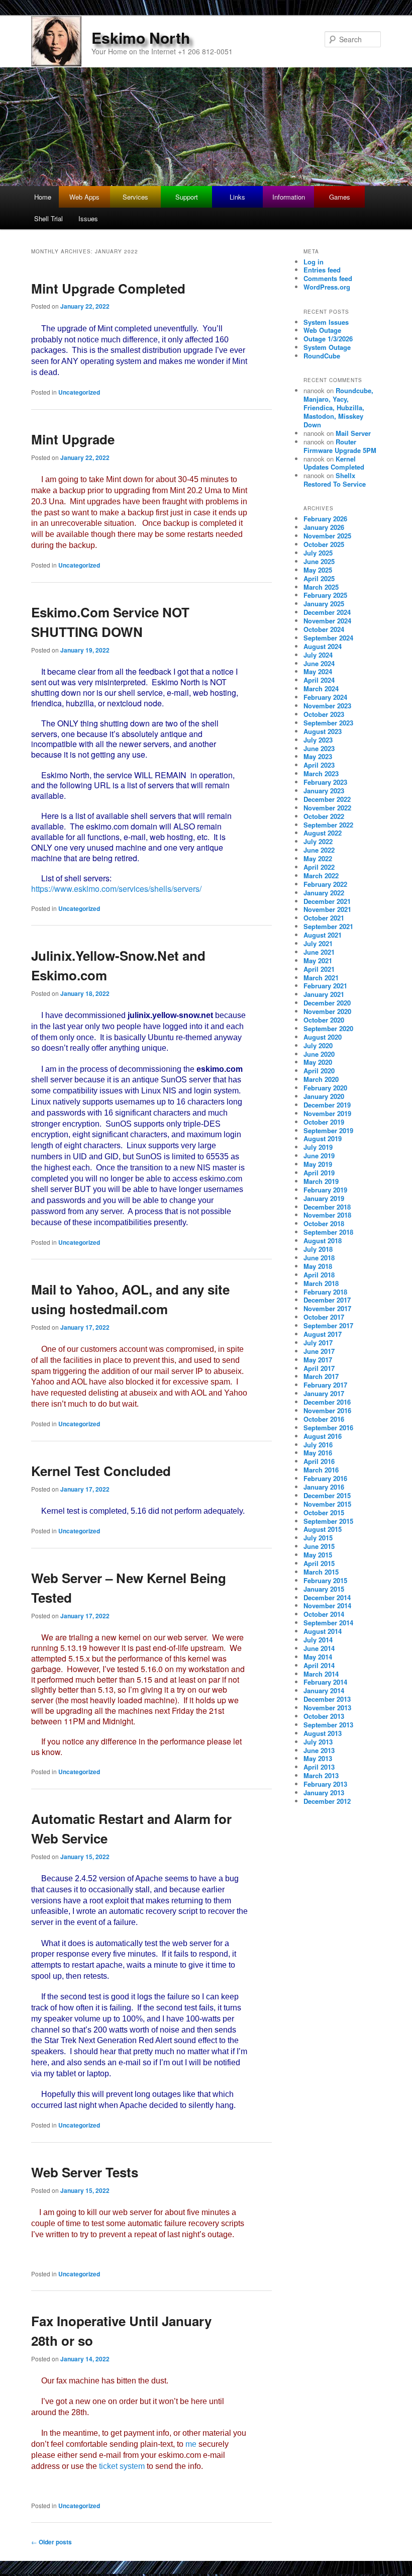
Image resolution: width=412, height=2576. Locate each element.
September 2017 (328, 1325)
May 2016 (318, 1453)
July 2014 (318, 1640)
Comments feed (328, 278)
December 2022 (327, 799)
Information (289, 197)
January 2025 (324, 604)
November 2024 (327, 621)
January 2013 (324, 1792)
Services (135, 197)
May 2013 (318, 1758)
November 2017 (327, 1308)
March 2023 (321, 773)
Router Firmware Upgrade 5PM (340, 446)
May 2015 (318, 1555)
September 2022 (328, 825)
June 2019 (319, 1156)
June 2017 (319, 1351)
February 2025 (325, 595)
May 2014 (318, 1657)
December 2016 (327, 1402)
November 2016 (327, 1410)
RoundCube (322, 356)
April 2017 (319, 1368)
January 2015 (324, 1589)
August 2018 (323, 1240)
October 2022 (324, 816)
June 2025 (319, 561)
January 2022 (324, 893)
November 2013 (327, 1708)
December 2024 (327, 612)
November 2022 (327, 808)
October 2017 (324, 1317)
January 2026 (324, 527)
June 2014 (319, 1648)
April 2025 (319, 578)
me (191, 2444)
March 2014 (321, 1674)
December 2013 (327, 1699)
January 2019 (324, 1198)
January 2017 (324, 1393)
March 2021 (321, 978)
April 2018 (319, 1275)
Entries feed (322, 270)
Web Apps (84, 197)
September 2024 (328, 638)
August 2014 (323, 1631)
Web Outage (322, 330)
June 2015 (319, 1546)
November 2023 (327, 706)
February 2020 (325, 1088)
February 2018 (325, 1292)
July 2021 (318, 943)
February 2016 (325, 1478)
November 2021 (327, 909)
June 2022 (319, 850)
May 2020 (318, 1062)
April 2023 (319, 765)
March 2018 (321, 1283)
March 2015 (321, 1572)
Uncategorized (79, 392)
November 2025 (327, 536)
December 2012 (327, 1801)
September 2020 (328, 1028)
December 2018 (327, 1207)
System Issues (326, 322)
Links (237, 197)
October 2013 (324, 1716)
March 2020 (321, 1079)
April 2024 (319, 680)
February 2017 (325, 1385)
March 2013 (321, 1775)
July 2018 (318, 1249)
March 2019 (321, 1181)
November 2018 (327, 1215)
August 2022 (323, 833)
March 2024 (321, 688)
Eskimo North (141, 37)
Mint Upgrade (73, 439)
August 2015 (323, 1529)
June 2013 (319, 1750)
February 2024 (325, 697)
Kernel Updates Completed (334, 463)
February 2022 (325, 884)
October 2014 (324, 1614)
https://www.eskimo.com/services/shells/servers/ (116, 889)
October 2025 (324, 544)
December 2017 (327, 1300)
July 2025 (318, 553)
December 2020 (327, 1003)
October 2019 (324, 1122)
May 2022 (318, 858)
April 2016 (319, 1461)
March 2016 (321, 1470)
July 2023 (318, 740)
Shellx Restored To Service (335, 480)
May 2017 (318, 1360)
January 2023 (324, 791)
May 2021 (318, 960)
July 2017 (318, 1343)
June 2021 (319, 952)
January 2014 (324, 1690)
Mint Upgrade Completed (108, 288)
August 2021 (323, 935)
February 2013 (325, 1784)
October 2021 (324, 918)
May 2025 (318, 570)
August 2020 (323, 1037)
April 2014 (319, 1665)
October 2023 (324, 714)
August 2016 (323, 1436)
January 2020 (324, 1096)
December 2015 (327, 1495)
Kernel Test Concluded (101, 1471)
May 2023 (318, 756)
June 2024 (319, 663)
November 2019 (327, 1113)
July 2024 (318, 655)
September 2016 (328, 1428)
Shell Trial (48, 218)
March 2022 (321, 876)
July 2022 (318, 841)
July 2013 (318, 1742)
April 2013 (319, 1767)
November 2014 (327, 1605)
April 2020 (319, 1071)
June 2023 (319, 748)
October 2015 (324, 1512)
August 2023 (323, 731)
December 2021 (327, 901)
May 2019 (318, 1164)
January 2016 (324, 1487)
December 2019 (327, 1105)
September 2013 (328, 1725)
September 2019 (328, 1130)
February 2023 (325, 782)
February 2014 (325, 1682)
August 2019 (323, 1138)
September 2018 (328, 1232)
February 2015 (325, 1580)
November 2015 (327, 1504)
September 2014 (328, 1623)
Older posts (51, 2542)
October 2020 (324, 1020)
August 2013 (323, 1733)
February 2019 (325, 1190)
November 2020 (327, 1011)
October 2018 (324, 1223)
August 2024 (323, 646)
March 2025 (321, 587)
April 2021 (319, 969)
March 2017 (321, 1376)
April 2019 (319, 1173)
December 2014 (327, 1597)
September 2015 (328, 1521)
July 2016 (318, 1445)
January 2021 (324, 994)
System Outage (327, 347)
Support (187, 197)
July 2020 (318, 1045)
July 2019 (318, 1147)
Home (43, 197)
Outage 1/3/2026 (328, 339)
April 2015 (319, 1563)
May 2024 (318, 671)
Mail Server (353, 433)
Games (340, 197)
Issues (88, 218)
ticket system (122, 2466)
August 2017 (323, 1334)
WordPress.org (327, 287)
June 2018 (319, 1258)
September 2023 (328, 723)
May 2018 (318, 1266)
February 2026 (325, 519)
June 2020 (319, 1054)
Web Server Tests (85, 2172)
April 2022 (319, 867)
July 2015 (318, 1538)
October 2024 (324, 629)
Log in (314, 262)
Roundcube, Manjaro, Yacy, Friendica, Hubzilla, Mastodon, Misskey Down (338, 407)
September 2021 (328, 926)
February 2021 (325, 986)
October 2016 (324, 1419)
